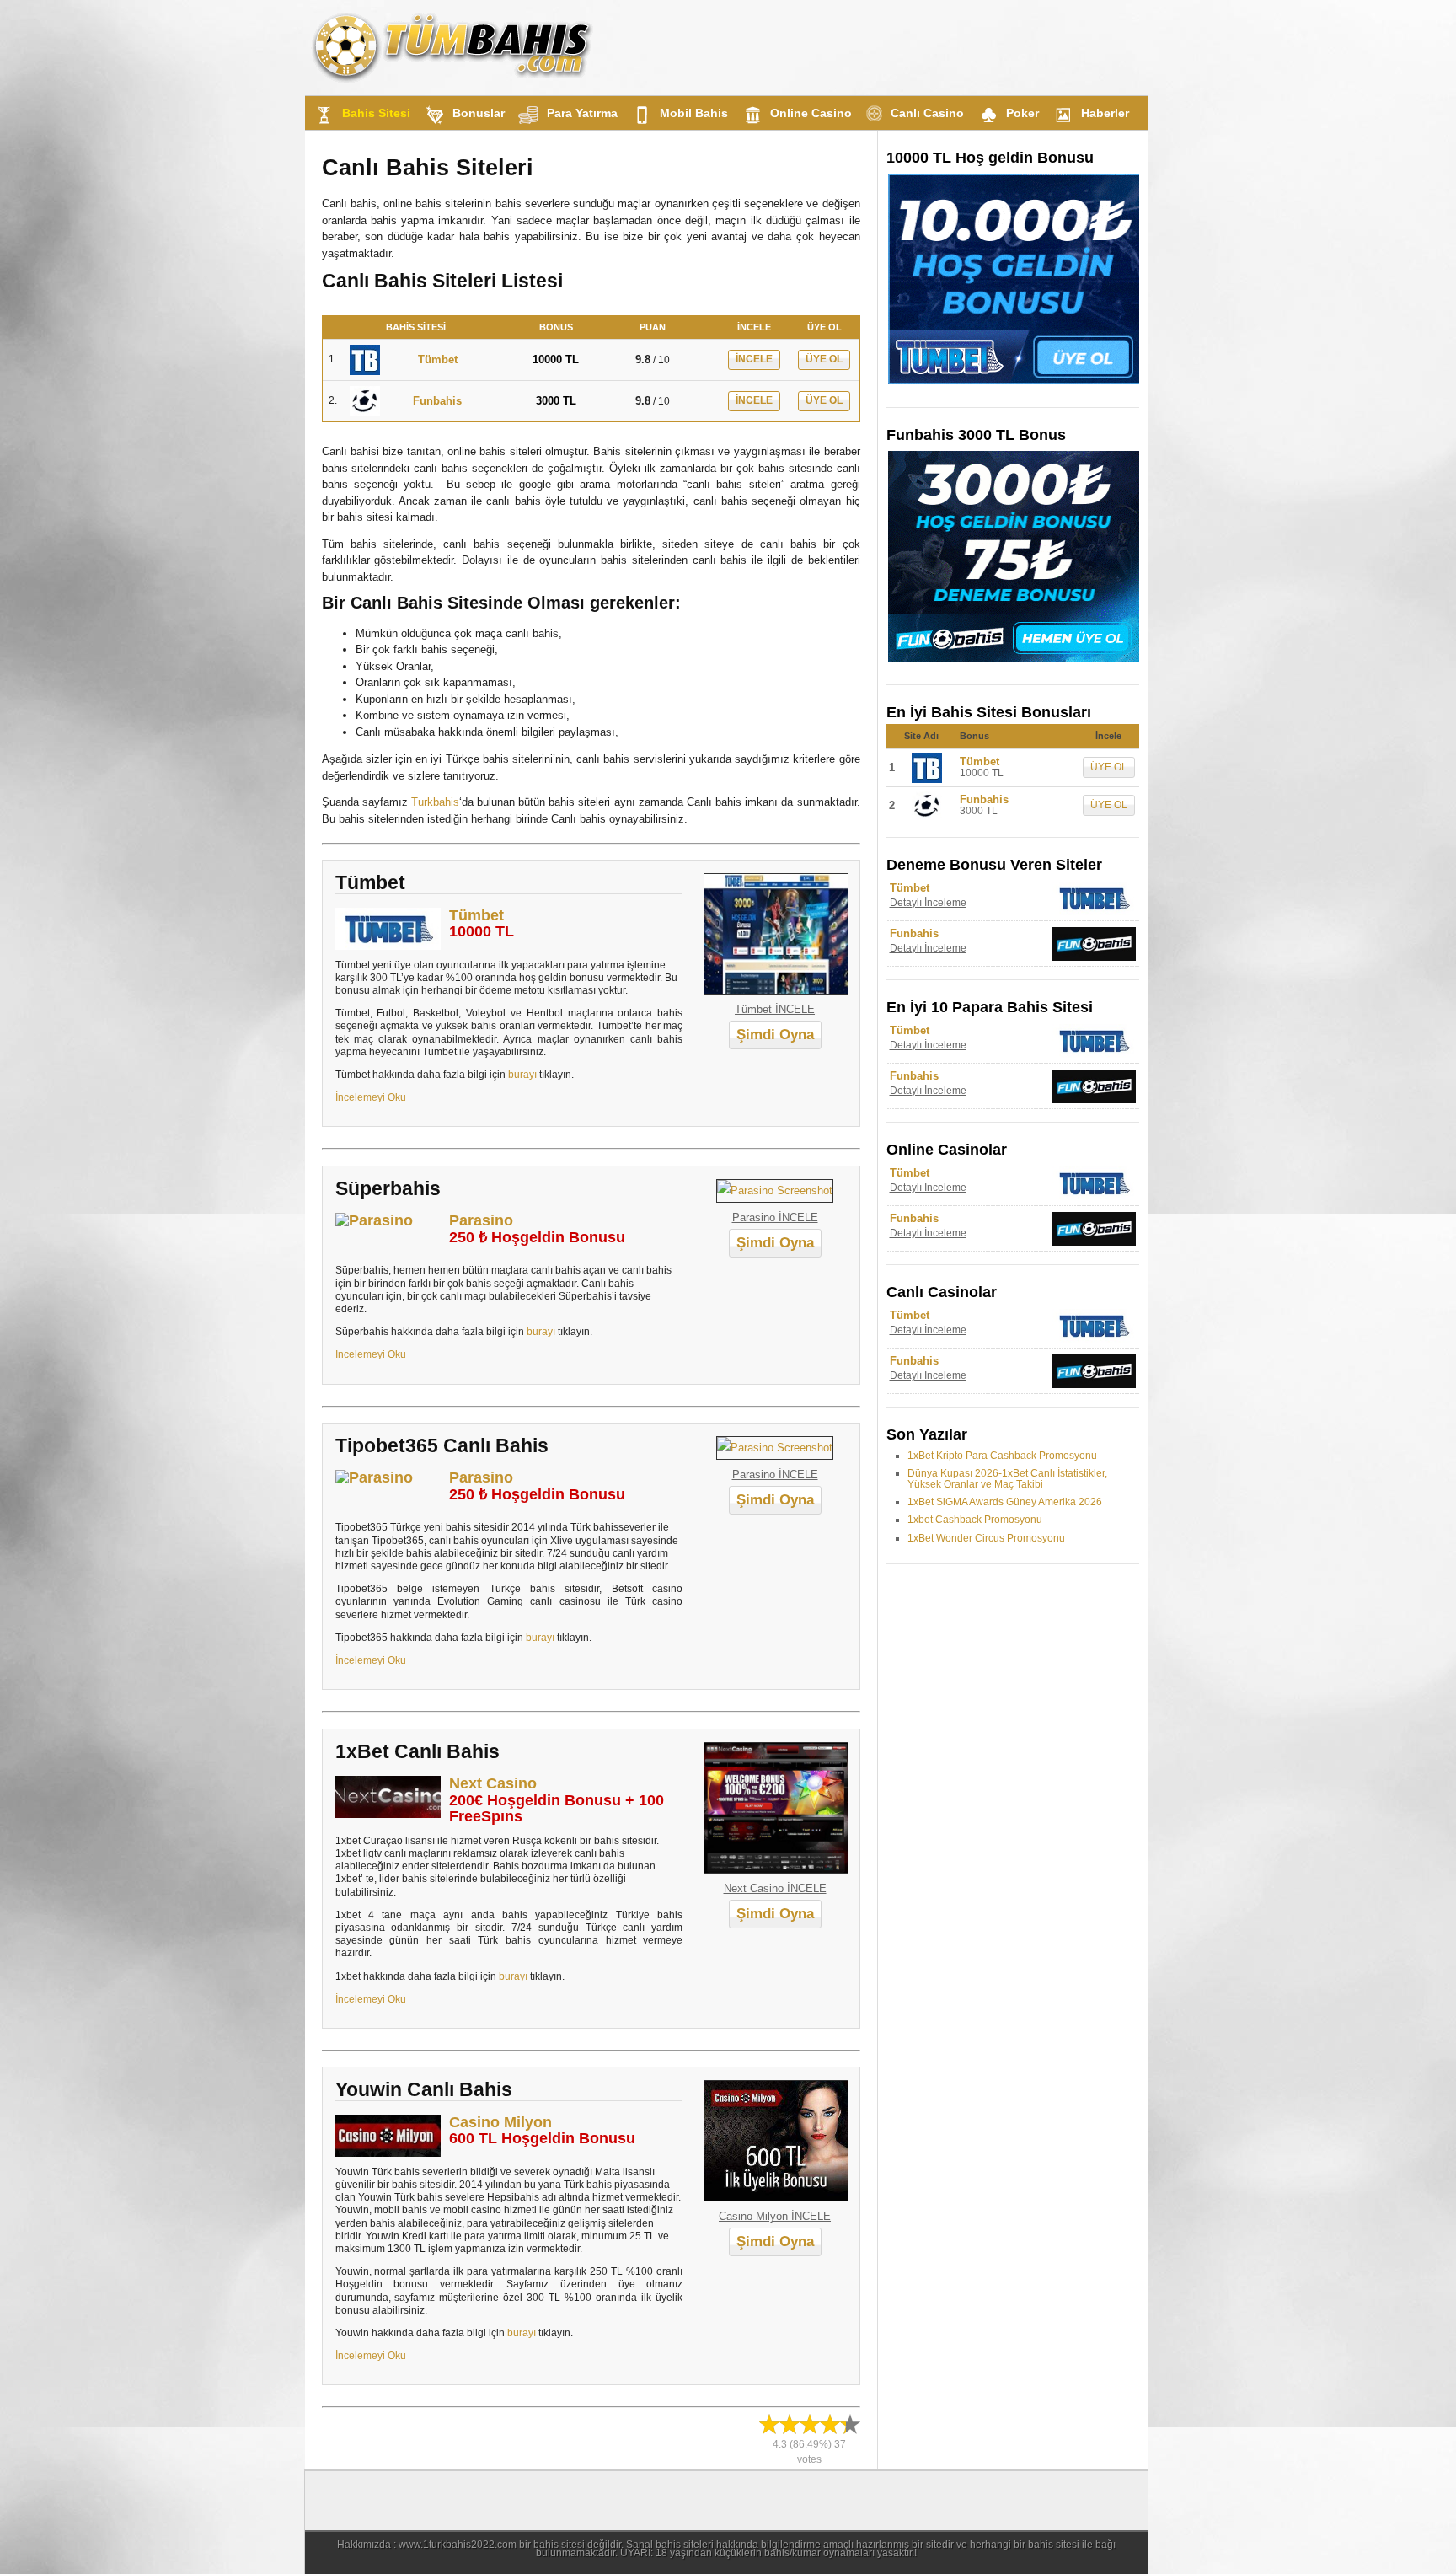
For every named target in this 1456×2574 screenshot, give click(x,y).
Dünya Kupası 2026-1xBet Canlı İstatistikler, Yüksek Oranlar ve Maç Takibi (1007, 1479)
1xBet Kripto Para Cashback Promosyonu (1002, 1456)
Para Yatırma (582, 113)
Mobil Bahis (694, 113)
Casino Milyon (500, 2122)
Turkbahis (435, 802)
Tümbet (476, 915)
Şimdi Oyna (775, 1035)
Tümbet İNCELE (775, 1009)
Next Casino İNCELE (775, 1888)
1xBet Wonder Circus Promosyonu (986, 1538)
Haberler (1105, 113)
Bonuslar (479, 113)
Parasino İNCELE (775, 1217)
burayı (522, 1074)
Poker (1022, 113)
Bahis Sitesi (376, 113)
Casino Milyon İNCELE (775, 2216)
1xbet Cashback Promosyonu (975, 1520)
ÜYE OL (824, 359)
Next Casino (493, 1783)
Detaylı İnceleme (928, 903)
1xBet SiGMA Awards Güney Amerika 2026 (1005, 1502)
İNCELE (754, 359)
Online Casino (811, 113)
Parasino (481, 1220)
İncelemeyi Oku (371, 1097)
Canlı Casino (927, 113)
